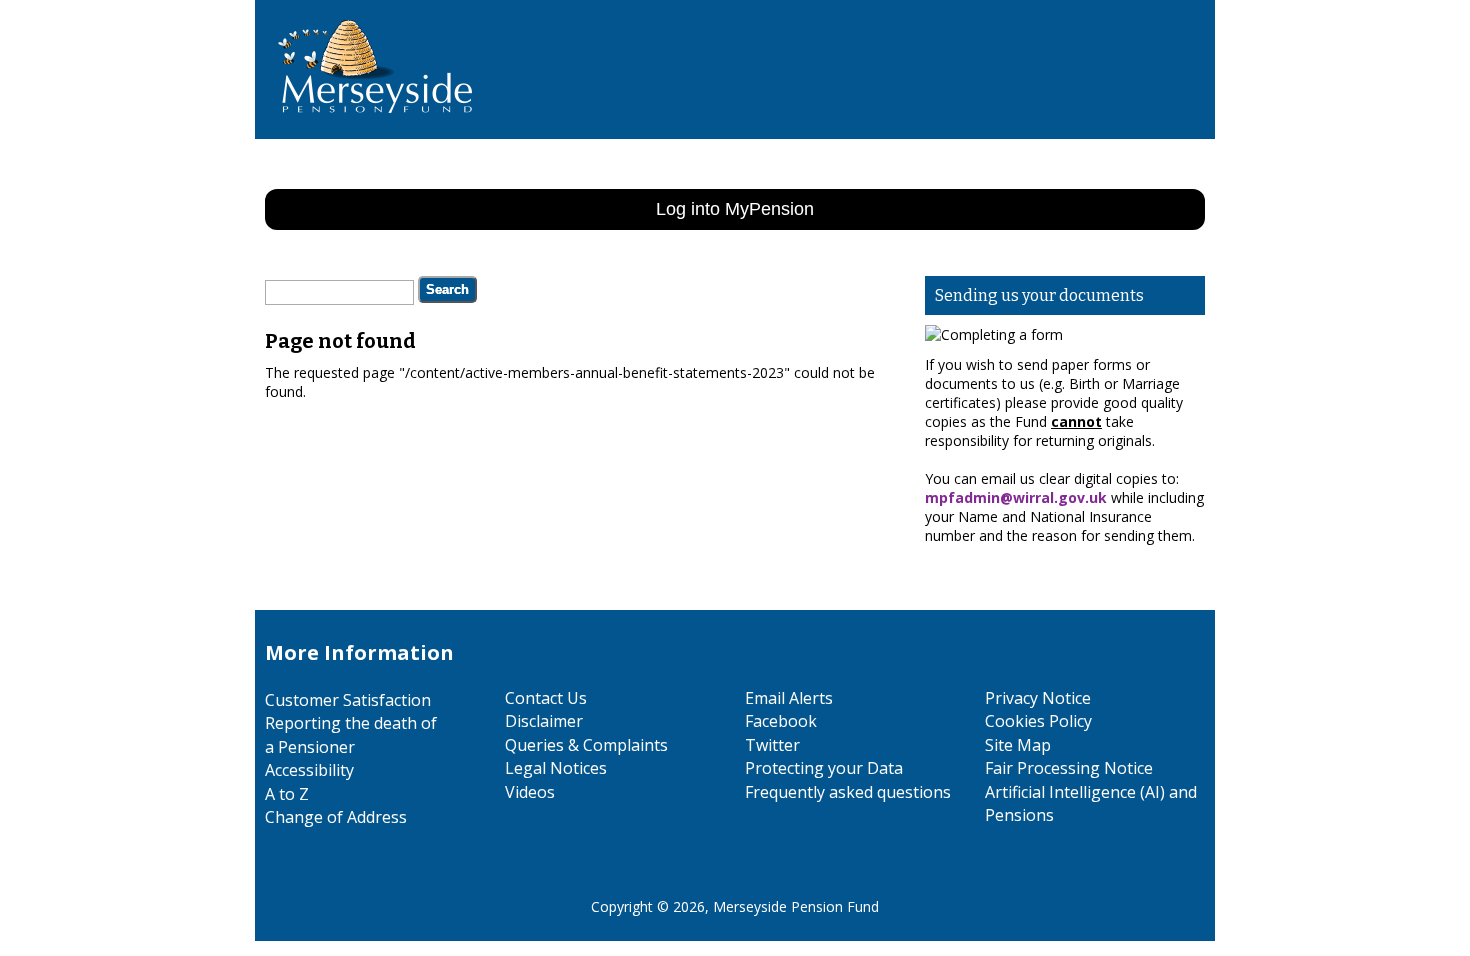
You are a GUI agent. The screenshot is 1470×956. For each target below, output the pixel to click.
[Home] (367, 129)
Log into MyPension (735, 209)
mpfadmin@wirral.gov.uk (1016, 497)
